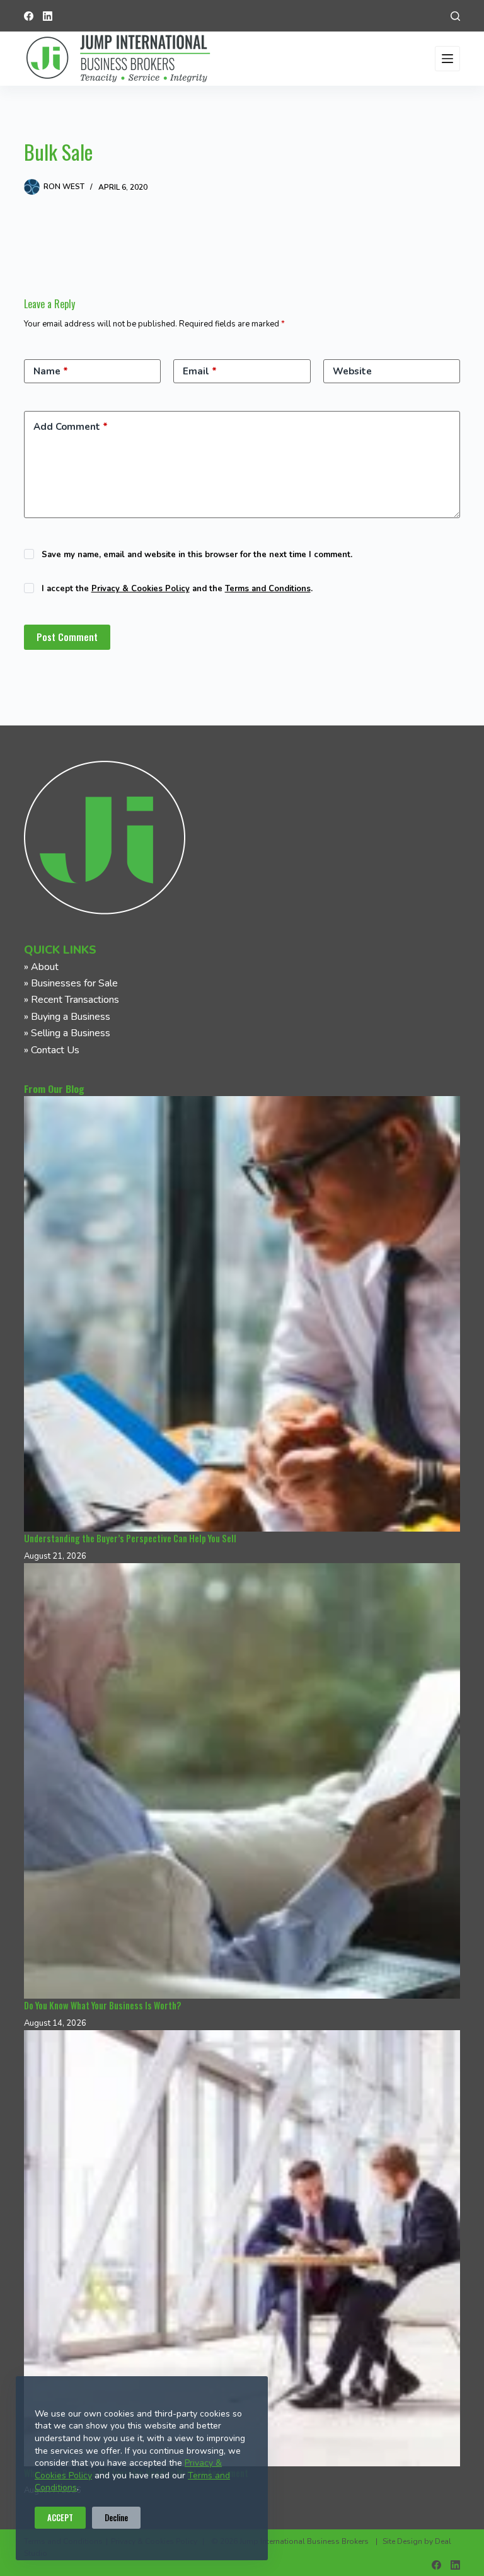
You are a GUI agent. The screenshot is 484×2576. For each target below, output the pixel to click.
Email (200, 371)
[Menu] (447, 59)
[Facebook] (29, 16)
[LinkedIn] (48, 16)
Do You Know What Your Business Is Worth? (102, 2005)
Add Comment (71, 427)
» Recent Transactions (72, 1000)
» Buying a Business (67, 1017)
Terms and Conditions (268, 589)
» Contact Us (52, 1050)
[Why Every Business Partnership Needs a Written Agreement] (242, 2248)
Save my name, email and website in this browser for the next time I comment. (197, 555)
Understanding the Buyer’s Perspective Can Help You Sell (130, 1538)
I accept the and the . (177, 589)
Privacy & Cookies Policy (141, 589)
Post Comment (67, 637)
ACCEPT (60, 2517)
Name (51, 371)
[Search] (455, 16)
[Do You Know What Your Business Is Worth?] (242, 1781)
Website (352, 371)
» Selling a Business (67, 1033)
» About (41, 967)
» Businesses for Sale (71, 983)
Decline (116, 2517)
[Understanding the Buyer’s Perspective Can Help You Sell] (242, 1314)
